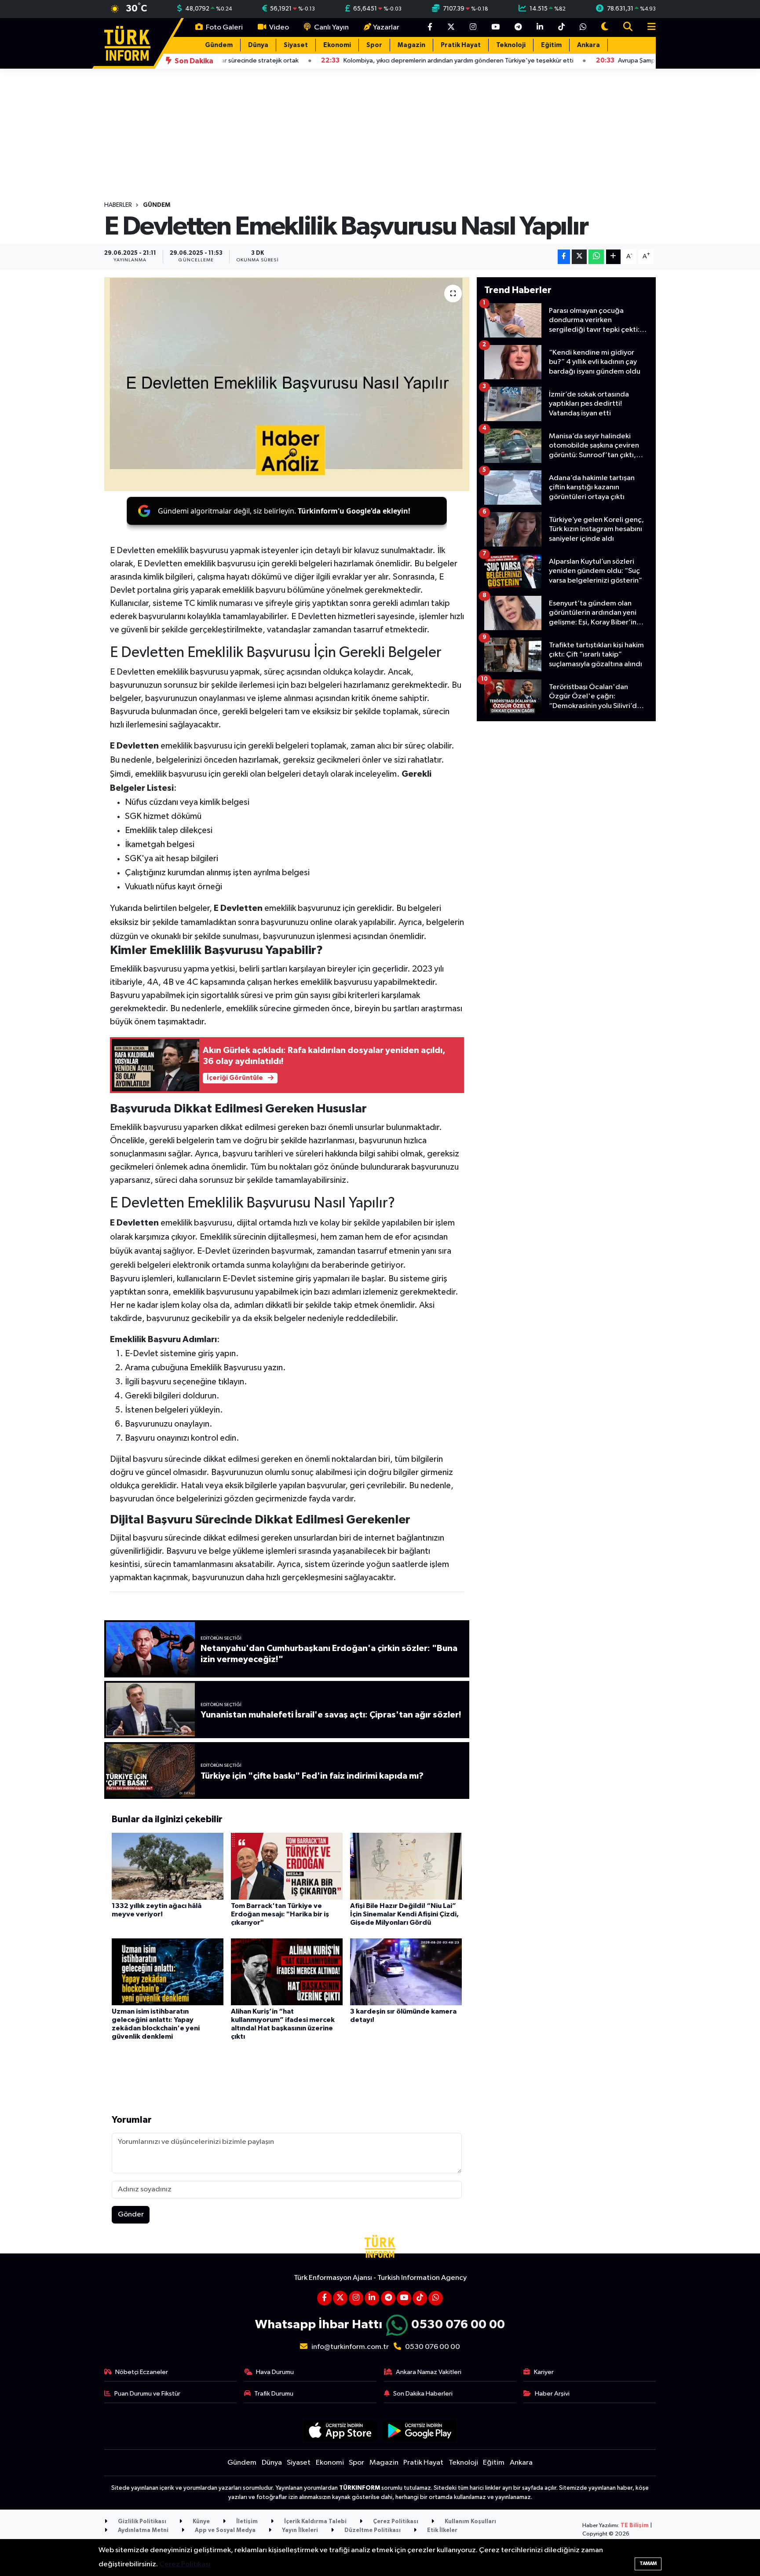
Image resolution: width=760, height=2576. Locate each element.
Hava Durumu (275, 2372)
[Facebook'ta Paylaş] (564, 257)
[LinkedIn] (372, 2298)
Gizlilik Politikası (141, 2522)
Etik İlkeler (442, 2530)
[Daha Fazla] (613, 257)
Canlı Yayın (331, 28)
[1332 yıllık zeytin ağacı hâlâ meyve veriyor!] (168, 1866)
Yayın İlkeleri (299, 2530)
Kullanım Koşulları (470, 2522)
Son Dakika (193, 61)
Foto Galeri (224, 28)
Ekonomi (337, 45)
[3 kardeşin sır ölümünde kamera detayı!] (406, 1972)
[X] (340, 2298)
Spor (374, 45)
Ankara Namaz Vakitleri (429, 2372)
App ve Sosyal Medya (225, 2530)
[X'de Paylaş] (579, 257)
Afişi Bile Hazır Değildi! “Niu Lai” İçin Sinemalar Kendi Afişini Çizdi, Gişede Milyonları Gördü (404, 1914)
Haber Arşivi (552, 2394)
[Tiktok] (420, 2298)
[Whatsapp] (436, 2298)
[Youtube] (404, 2298)
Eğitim (551, 45)
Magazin (411, 45)
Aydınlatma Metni (142, 2530)
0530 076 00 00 (458, 2325)
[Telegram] (388, 2298)
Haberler (118, 205)
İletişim (246, 2522)
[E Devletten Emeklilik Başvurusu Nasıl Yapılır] (287, 384)
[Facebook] (324, 2298)
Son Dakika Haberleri (423, 2394)
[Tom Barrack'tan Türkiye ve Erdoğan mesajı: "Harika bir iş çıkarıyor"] (287, 1866)
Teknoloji (511, 45)
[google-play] (420, 2431)
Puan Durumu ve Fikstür (147, 2394)
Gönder (131, 2215)
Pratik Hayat (461, 45)
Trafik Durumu (274, 2394)
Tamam (648, 2563)
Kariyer (544, 2372)
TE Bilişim (635, 2526)
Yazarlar (386, 28)
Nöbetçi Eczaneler (142, 2372)
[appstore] (340, 2431)
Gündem (219, 45)
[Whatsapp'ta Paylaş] (596, 257)
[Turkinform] (127, 43)
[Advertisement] (566, 790)
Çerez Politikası (395, 2522)
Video (278, 28)
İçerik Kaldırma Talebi (315, 2522)
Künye (201, 2522)
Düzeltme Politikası (372, 2530)
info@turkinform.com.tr (350, 2347)
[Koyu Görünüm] (605, 28)
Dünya (258, 45)
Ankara (588, 45)
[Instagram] (356, 2298)
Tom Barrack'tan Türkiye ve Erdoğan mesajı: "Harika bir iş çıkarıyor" (280, 1914)
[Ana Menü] (648, 28)
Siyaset (296, 45)
